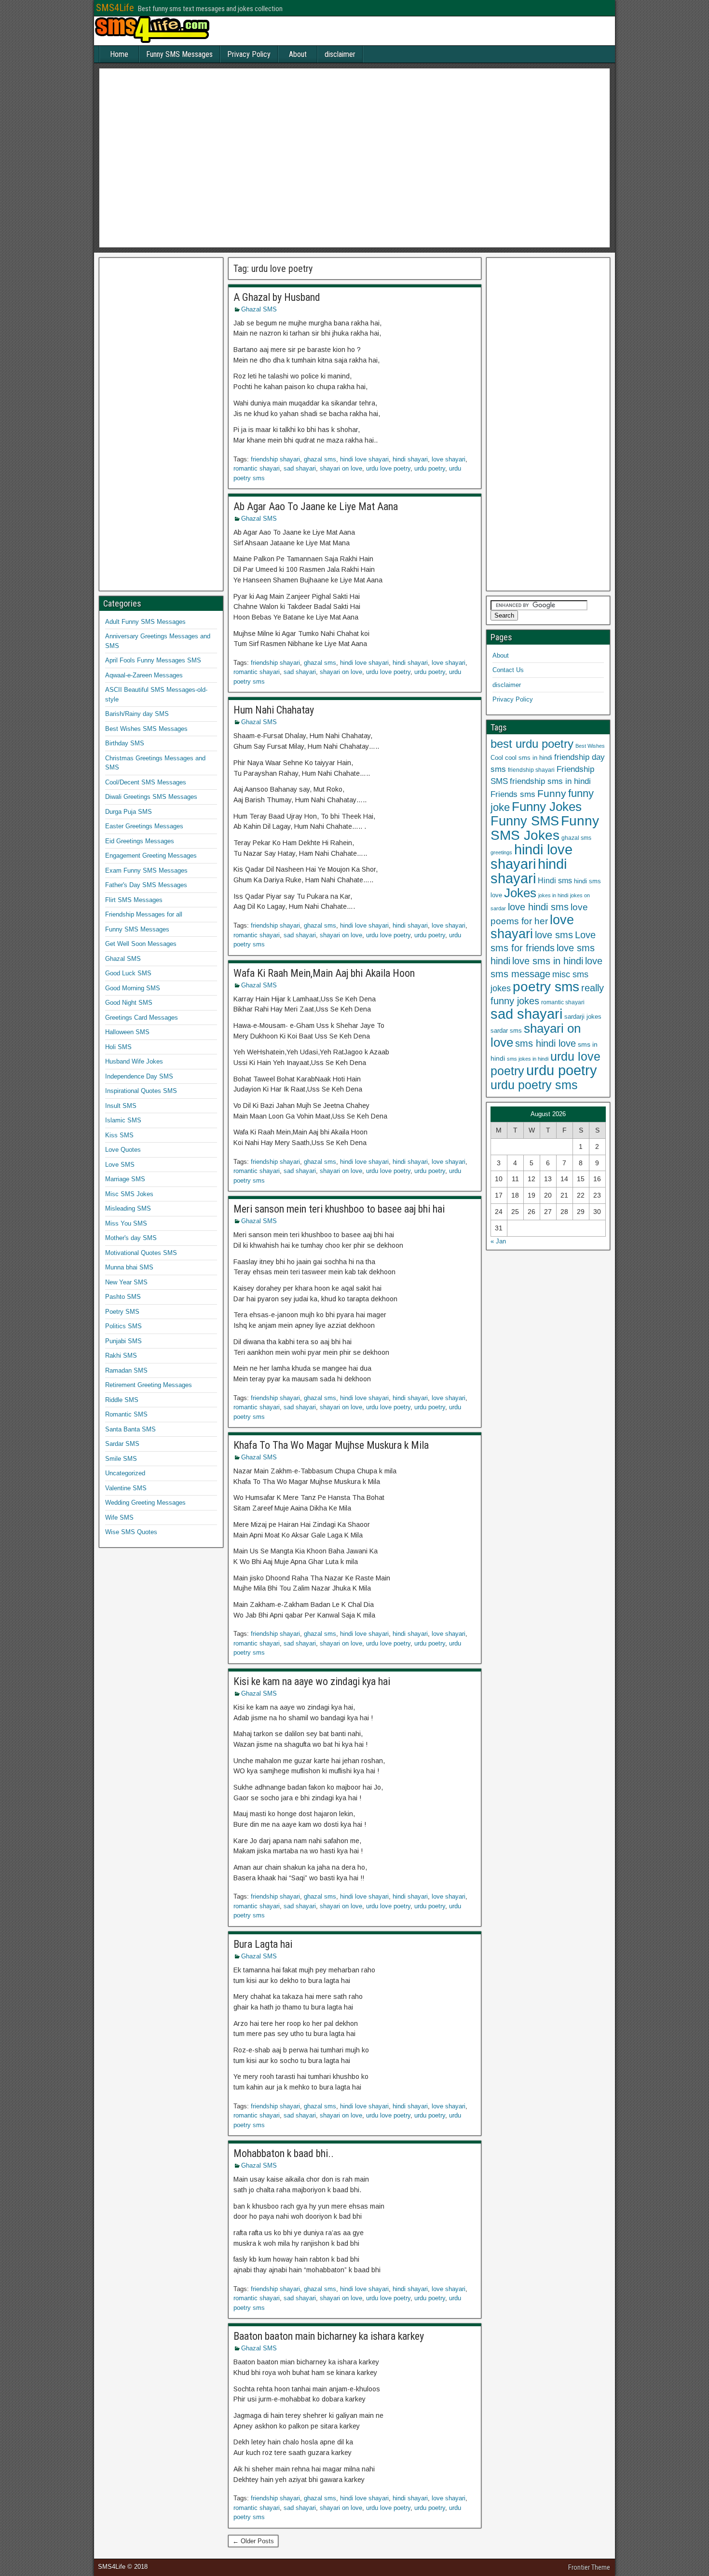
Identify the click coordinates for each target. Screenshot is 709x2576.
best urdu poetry (532, 744)
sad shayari (300, 468)
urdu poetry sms (534, 1085)
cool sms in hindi (529, 758)
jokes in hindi (553, 895)
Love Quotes (123, 1150)
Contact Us (508, 670)
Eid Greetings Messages (140, 841)
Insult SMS (121, 1106)
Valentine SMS (126, 1488)
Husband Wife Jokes (134, 1061)
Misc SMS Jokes (129, 1194)
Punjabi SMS (123, 1341)
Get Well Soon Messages (141, 944)
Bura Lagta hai (263, 1944)
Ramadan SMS (126, 1370)
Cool (497, 758)
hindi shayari (410, 459)
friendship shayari (275, 459)
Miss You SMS (126, 1223)
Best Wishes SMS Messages (146, 729)
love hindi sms (538, 907)
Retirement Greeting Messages (149, 1385)
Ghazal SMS (259, 309)
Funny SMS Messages (179, 54)
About (298, 54)
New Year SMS (126, 1282)
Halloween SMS (127, 1032)
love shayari (449, 459)
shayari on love (341, 468)
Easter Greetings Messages (144, 826)
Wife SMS (119, 1517)
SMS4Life (115, 8)
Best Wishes (590, 746)
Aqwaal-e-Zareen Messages (144, 675)
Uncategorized (125, 1473)
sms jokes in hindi (528, 1059)
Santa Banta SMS (130, 1429)
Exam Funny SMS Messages (146, 870)
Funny (552, 793)
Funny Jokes (547, 807)
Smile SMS (121, 1459)
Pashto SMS (123, 1297)
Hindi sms (555, 880)
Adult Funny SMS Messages (145, 622)
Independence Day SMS (139, 1076)
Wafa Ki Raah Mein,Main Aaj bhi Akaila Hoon (324, 973)
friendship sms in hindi (550, 781)
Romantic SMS (126, 1414)
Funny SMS (525, 821)
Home (119, 54)
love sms (554, 935)
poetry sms (546, 987)
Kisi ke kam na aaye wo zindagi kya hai (312, 1681)
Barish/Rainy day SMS (137, 714)
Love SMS (120, 1165)
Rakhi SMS (121, 1355)
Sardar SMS (122, 1444)
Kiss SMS (119, 1135)
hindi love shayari (364, 459)
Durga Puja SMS (129, 812)
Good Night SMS (129, 1003)
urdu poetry (430, 468)
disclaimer (340, 54)
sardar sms (506, 1031)
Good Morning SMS (133, 988)
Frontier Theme (589, 2567)
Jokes (520, 893)
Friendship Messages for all (144, 914)
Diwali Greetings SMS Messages (151, 797)
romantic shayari (257, 468)
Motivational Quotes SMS (141, 1253)
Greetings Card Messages (142, 1018)
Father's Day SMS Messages (146, 885)
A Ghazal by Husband (277, 297)
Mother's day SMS (131, 1238)
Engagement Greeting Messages (151, 856)
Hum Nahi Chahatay (274, 710)
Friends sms (513, 794)
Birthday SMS (125, 743)
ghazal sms (320, 459)
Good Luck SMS (128, 973)
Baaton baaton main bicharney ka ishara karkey (329, 2336)
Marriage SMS (125, 1179)
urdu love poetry (388, 468)
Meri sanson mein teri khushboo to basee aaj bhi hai (339, 1209)
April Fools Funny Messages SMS (153, 660)
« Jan (498, 1241)
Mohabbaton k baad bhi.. (284, 2153)
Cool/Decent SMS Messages (146, 782)
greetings (501, 852)
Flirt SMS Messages (134, 900)
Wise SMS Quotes (131, 1532)
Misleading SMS (128, 1208)
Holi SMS (118, 1047)
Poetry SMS (122, 1312)
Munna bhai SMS (129, 1267)
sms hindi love (545, 1043)
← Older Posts (253, 2541)
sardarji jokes (583, 1017)
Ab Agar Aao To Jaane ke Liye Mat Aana (316, 506)
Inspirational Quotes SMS (141, 1091)
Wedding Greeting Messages (145, 1503)
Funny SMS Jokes (545, 828)
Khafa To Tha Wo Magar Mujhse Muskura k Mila (331, 1445)
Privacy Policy (249, 54)
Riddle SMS (122, 1400)
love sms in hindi (548, 961)
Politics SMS (123, 1326)
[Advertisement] (354, 161)
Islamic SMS (123, 1120)
